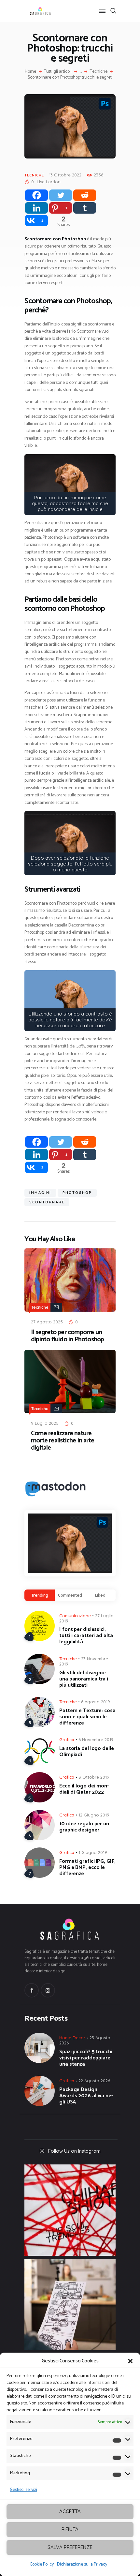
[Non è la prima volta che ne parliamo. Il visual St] (70, 2305)
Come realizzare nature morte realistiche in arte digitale (63, 1441)
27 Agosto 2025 (47, 1322)
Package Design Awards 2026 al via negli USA (86, 2096)
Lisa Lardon (49, 182)
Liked (100, 1595)
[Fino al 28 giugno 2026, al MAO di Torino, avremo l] (70, 2210)
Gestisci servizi (23, 2490)
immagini (40, 1193)
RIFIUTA (70, 2529)
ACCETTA (70, 2511)
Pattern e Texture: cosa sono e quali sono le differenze (87, 1717)
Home (30, 72)
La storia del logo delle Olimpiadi (87, 1752)
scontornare (47, 1202)
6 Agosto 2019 (96, 1702)
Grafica (67, 1740)
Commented (70, 1595)
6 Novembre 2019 (96, 1740)
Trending (40, 1595)
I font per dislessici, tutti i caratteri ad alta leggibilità (86, 1636)
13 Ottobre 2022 (65, 175)
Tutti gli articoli (58, 72)
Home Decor (72, 2038)
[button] (130, 2361)
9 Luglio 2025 (45, 1423)
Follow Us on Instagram (74, 2151)
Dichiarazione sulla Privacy (82, 2564)
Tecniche (99, 72)
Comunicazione (75, 1616)
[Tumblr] (85, 208)
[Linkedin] (36, 208)
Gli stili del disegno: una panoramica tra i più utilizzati (84, 1679)
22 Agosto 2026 (94, 2081)
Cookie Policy (42, 2564)
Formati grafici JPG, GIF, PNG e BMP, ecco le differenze (87, 1868)
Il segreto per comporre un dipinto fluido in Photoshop (67, 1336)
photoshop (77, 1193)
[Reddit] (85, 195)
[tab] (40, 1595)
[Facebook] (36, 195)
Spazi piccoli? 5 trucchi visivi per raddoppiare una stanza (86, 2058)
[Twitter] (61, 195)
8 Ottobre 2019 (94, 1777)
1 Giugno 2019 (93, 1852)
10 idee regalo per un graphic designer (84, 1827)
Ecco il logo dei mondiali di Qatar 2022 (84, 1789)
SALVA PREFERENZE (70, 2547)
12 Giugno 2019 (94, 1815)
